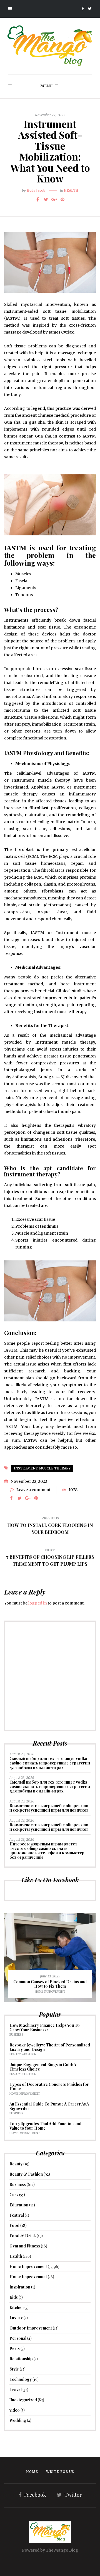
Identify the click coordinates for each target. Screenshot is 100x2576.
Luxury (16, 2318)
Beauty (16, 2164)
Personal (18, 2338)
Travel (16, 2390)
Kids (14, 2297)
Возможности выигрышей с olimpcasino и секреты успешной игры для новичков (49, 1808)
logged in (38, 1603)
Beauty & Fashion (23, 2054)
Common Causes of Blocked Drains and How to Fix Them (50, 1984)
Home (32, 2472)
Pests (15, 2349)
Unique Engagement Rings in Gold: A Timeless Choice (43, 2067)
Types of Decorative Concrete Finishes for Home (49, 2087)
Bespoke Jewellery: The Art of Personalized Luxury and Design (50, 2047)
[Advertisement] (50, 1676)
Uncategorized (23, 2400)
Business (16, 2035)
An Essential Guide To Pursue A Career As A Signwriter (49, 2106)
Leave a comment (33, 1490)
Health (71, 190)
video (15, 2410)
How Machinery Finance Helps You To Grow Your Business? (45, 2027)
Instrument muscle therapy (42, 1468)
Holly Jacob (36, 190)
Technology (21, 2379)
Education (19, 2205)
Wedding (18, 2420)
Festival (17, 2215)
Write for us (60, 2472)
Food (14, 2225)
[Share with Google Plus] (54, 199)
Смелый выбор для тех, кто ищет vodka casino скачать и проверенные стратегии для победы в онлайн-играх (50, 1763)
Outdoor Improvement (31, 2328)
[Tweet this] (46, 199)
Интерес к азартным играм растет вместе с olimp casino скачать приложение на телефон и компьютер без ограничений (47, 1851)
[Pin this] (62, 199)
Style (14, 2369)
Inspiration (20, 2287)
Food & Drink (23, 2236)
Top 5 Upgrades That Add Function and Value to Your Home (45, 2126)
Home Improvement (50, 1992)
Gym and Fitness (25, 2246)
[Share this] (37, 199)
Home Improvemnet (28, 2277)
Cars (14, 2195)
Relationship (21, 2359)
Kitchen (17, 2307)
